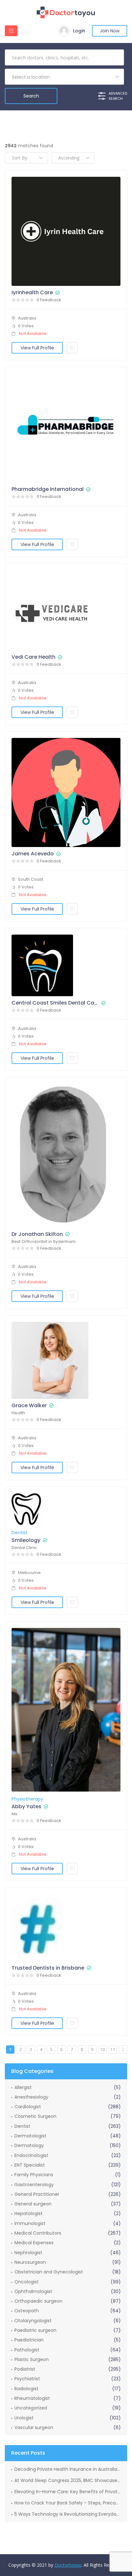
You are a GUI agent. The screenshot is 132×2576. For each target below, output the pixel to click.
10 (103, 2049)
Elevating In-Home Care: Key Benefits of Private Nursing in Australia (68, 2492)
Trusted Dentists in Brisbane (48, 1968)
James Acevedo (33, 854)
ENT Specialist (30, 2165)
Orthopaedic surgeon (38, 2301)
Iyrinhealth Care (32, 293)
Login (79, 31)
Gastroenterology (34, 2185)
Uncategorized (31, 2408)
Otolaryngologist (33, 2321)
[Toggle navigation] (11, 31)
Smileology (26, 1540)
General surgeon (33, 2204)
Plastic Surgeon (32, 2359)
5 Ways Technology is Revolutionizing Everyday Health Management (68, 2514)
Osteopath (27, 2311)
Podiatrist (25, 2369)
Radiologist (26, 2389)
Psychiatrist (27, 2379)
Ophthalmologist (33, 2291)
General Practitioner (37, 2194)
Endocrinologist (31, 2155)
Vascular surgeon (34, 2427)
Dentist (20, 1533)
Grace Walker (29, 1406)
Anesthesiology (31, 2097)
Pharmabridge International (48, 489)
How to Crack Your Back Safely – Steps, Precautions (68, 2503)
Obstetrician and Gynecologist (49, 2272)
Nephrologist (28, 2253)
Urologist (24, 2418)
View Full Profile (37, 348)
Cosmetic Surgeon (35, 2116)
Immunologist (30, 2223)
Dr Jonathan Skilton (37, 1234)
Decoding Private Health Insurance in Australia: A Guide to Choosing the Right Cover (68, 2469)
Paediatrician (29, 2340)
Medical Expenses (34, 2243)
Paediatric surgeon (35, 2330)
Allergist (23, 2087)
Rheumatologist (32, 2398)
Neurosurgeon (30, 2262)
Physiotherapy (27, 1799)
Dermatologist (30, 2136)
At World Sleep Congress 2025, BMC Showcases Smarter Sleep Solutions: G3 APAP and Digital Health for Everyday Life (68, 2480)
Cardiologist (28, 2107)
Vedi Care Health (33, 657)
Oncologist (27, 2282)
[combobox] (64, 77)
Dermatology (29, 2145)
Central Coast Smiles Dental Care (55, 1003)
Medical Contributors (38, 2233)
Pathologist (27, 2350)
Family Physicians (34, 2175)
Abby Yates (26, 1807)
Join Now (110, 31)
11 (113, 2049)
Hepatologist (29, 2213)
